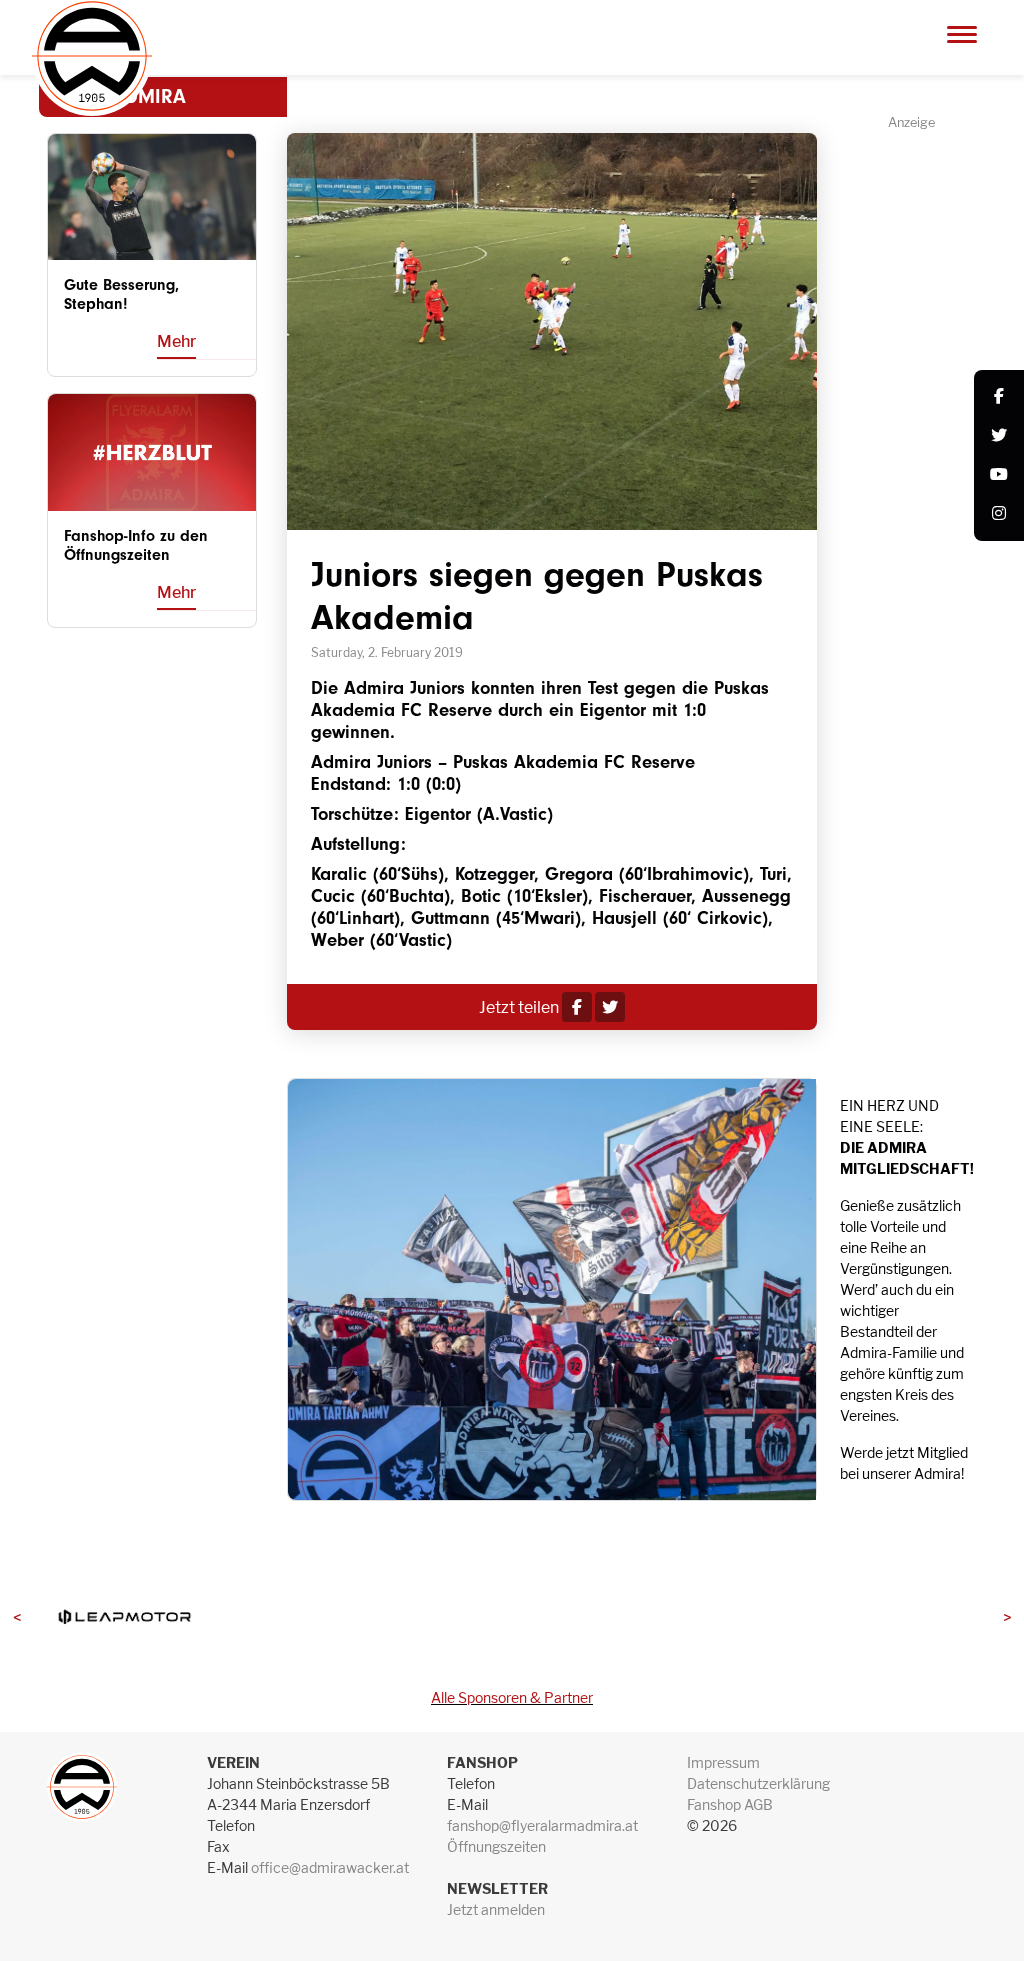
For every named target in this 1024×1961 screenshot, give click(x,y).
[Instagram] (999, 514)
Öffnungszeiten (496, 1846)
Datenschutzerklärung (758, 1783)
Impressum (723, 1762)
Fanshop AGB (730, 1804)
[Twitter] (999, 436)
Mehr (176, 341)
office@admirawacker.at (330, 1867)
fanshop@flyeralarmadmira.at (542, 1825)
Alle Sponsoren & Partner (512, 1697)
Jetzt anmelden (496, 1909)
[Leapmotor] (124, 1617)
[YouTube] (999, 475)
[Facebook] (999, 397)
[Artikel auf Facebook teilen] (577, 1007)
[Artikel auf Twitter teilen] (610, 1007)
